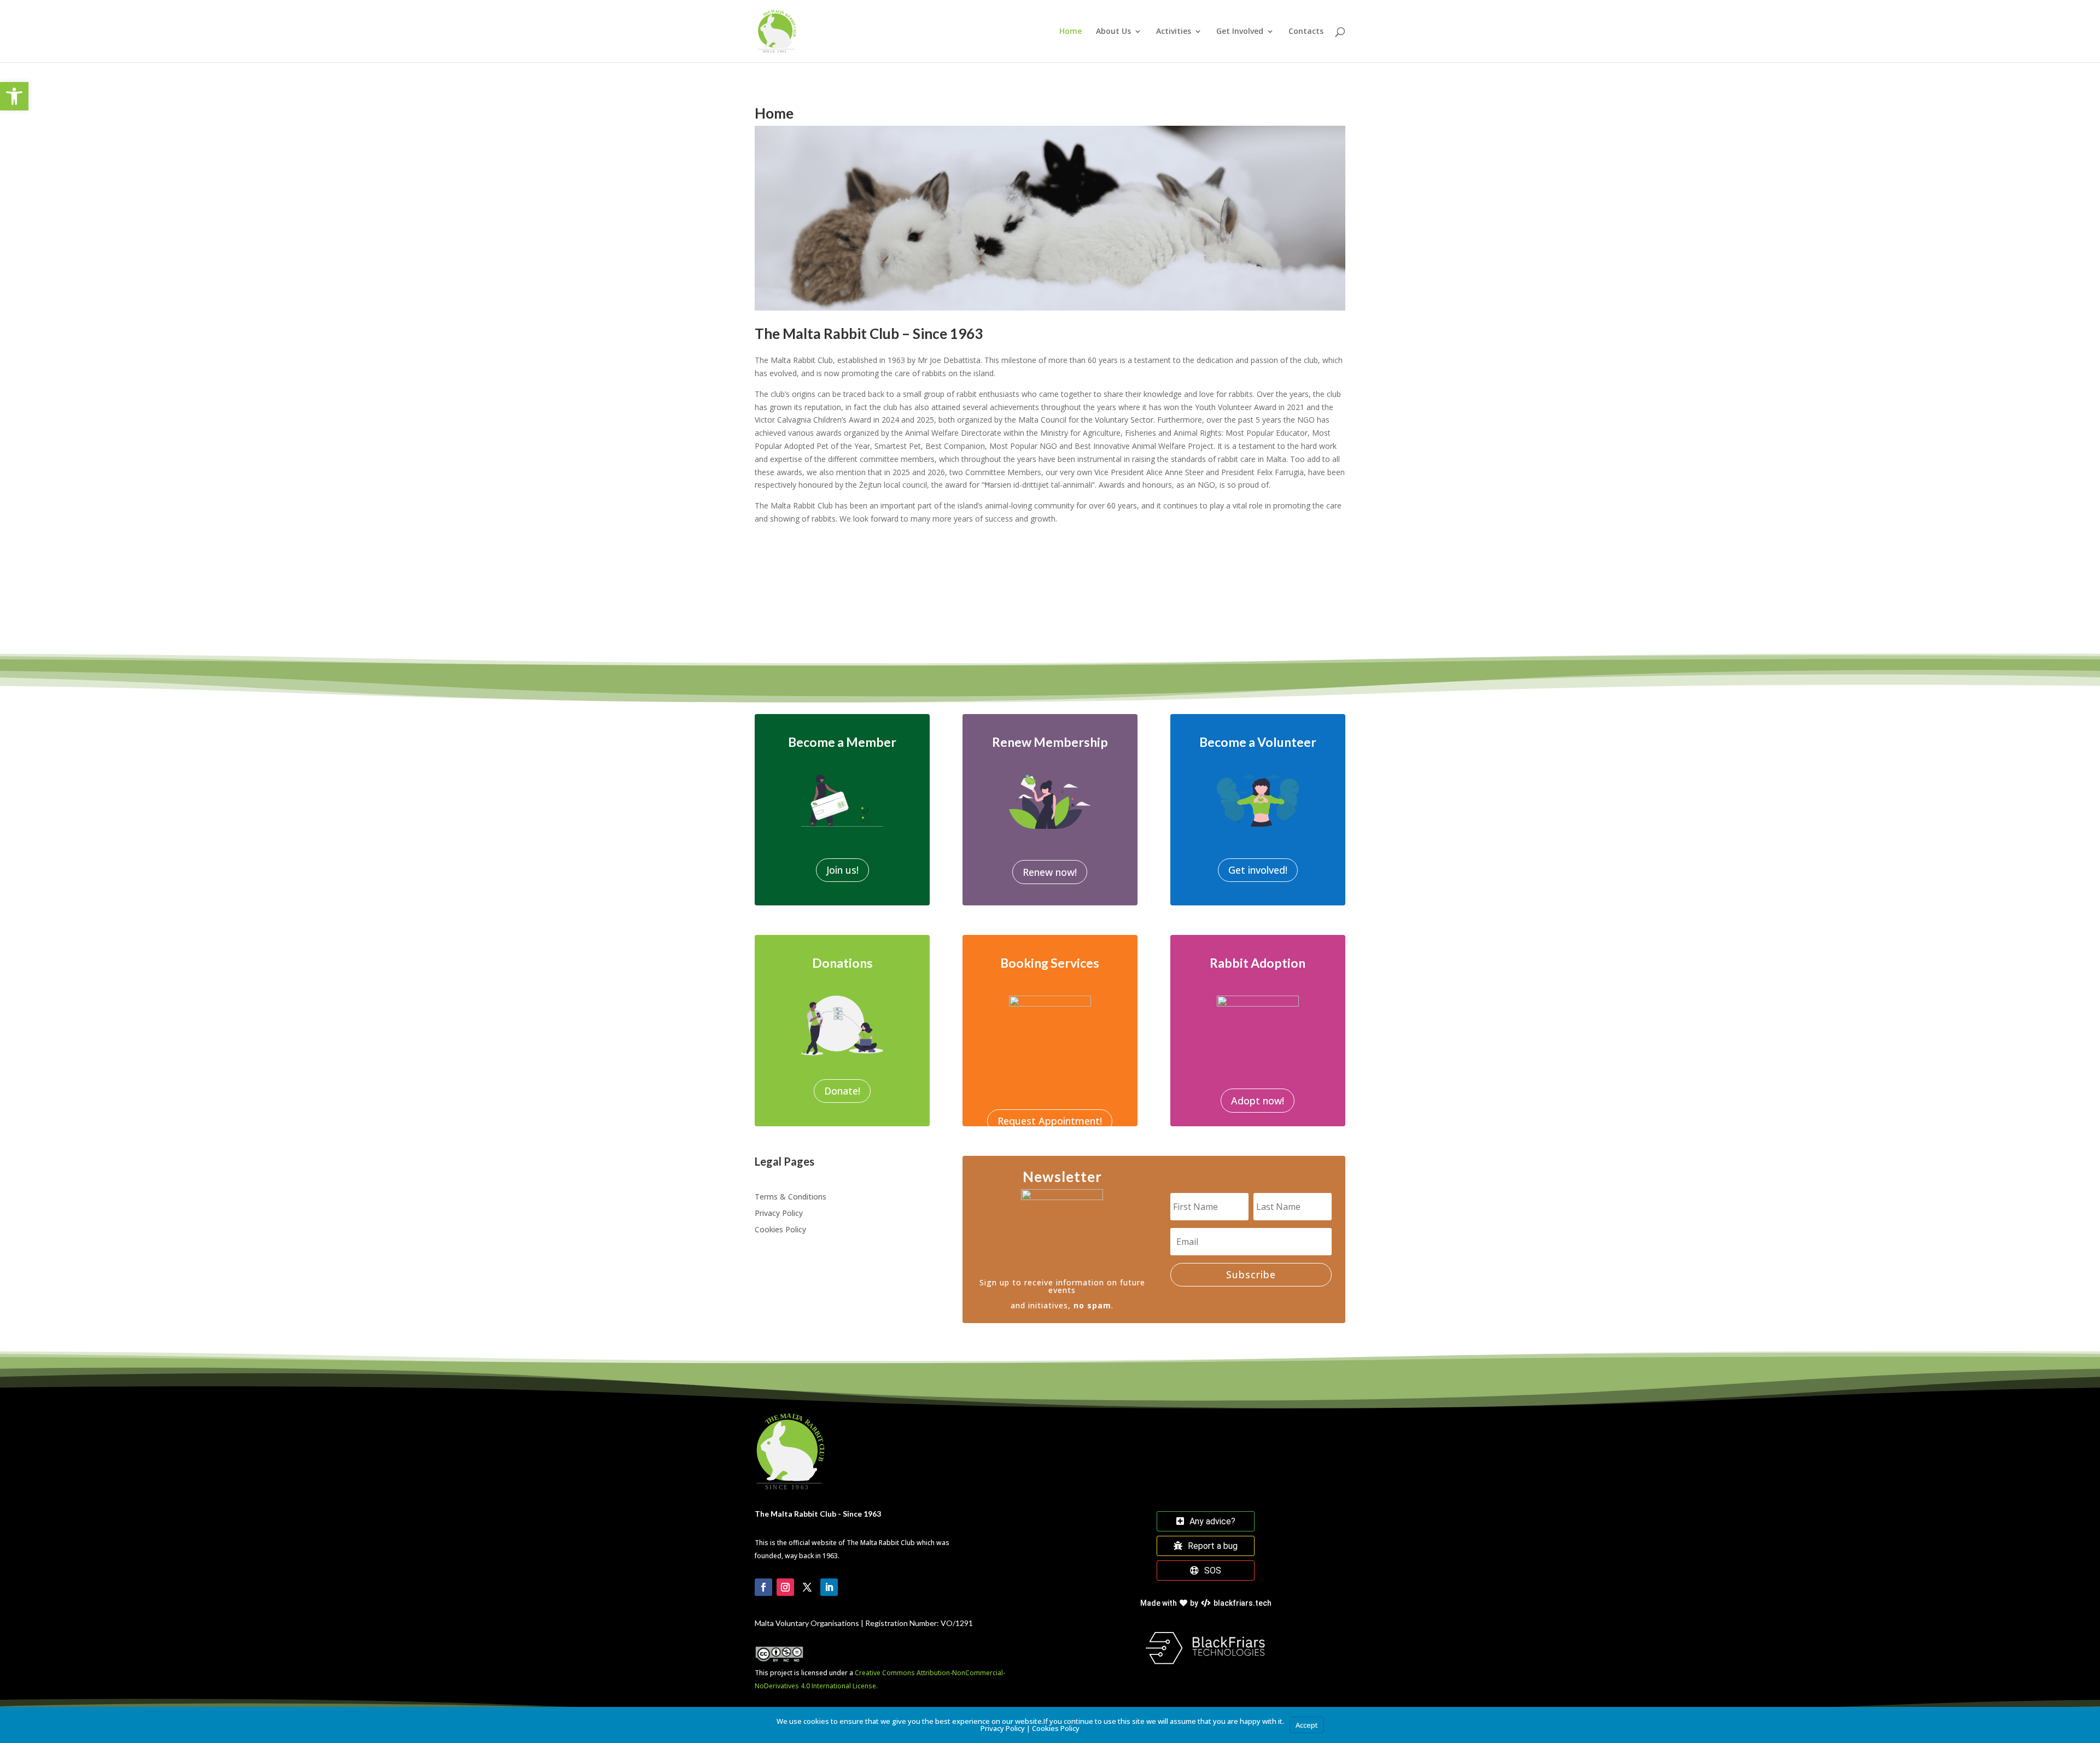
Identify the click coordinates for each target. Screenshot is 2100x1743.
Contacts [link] (1306, 32)
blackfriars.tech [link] (1206, 1603)
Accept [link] (1307, 1725)
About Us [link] (1113, 32)
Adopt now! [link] (1258, 1101)
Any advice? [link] (1212, 1521)
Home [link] (1071, 32)
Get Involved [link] (1240, 32)
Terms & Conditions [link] (791, 1197)
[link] (14, 96)
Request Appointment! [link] (1050, 1121)
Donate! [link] (842, 1091)
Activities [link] (1174, 32)
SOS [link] (1213, 1571)
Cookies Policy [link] (780, 1230)
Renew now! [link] (1050, 872)
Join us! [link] (842, 870)
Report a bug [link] (1213, 1546)
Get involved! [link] (1258, 870)
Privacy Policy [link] (779, 1214)
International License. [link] (845, 1686)
